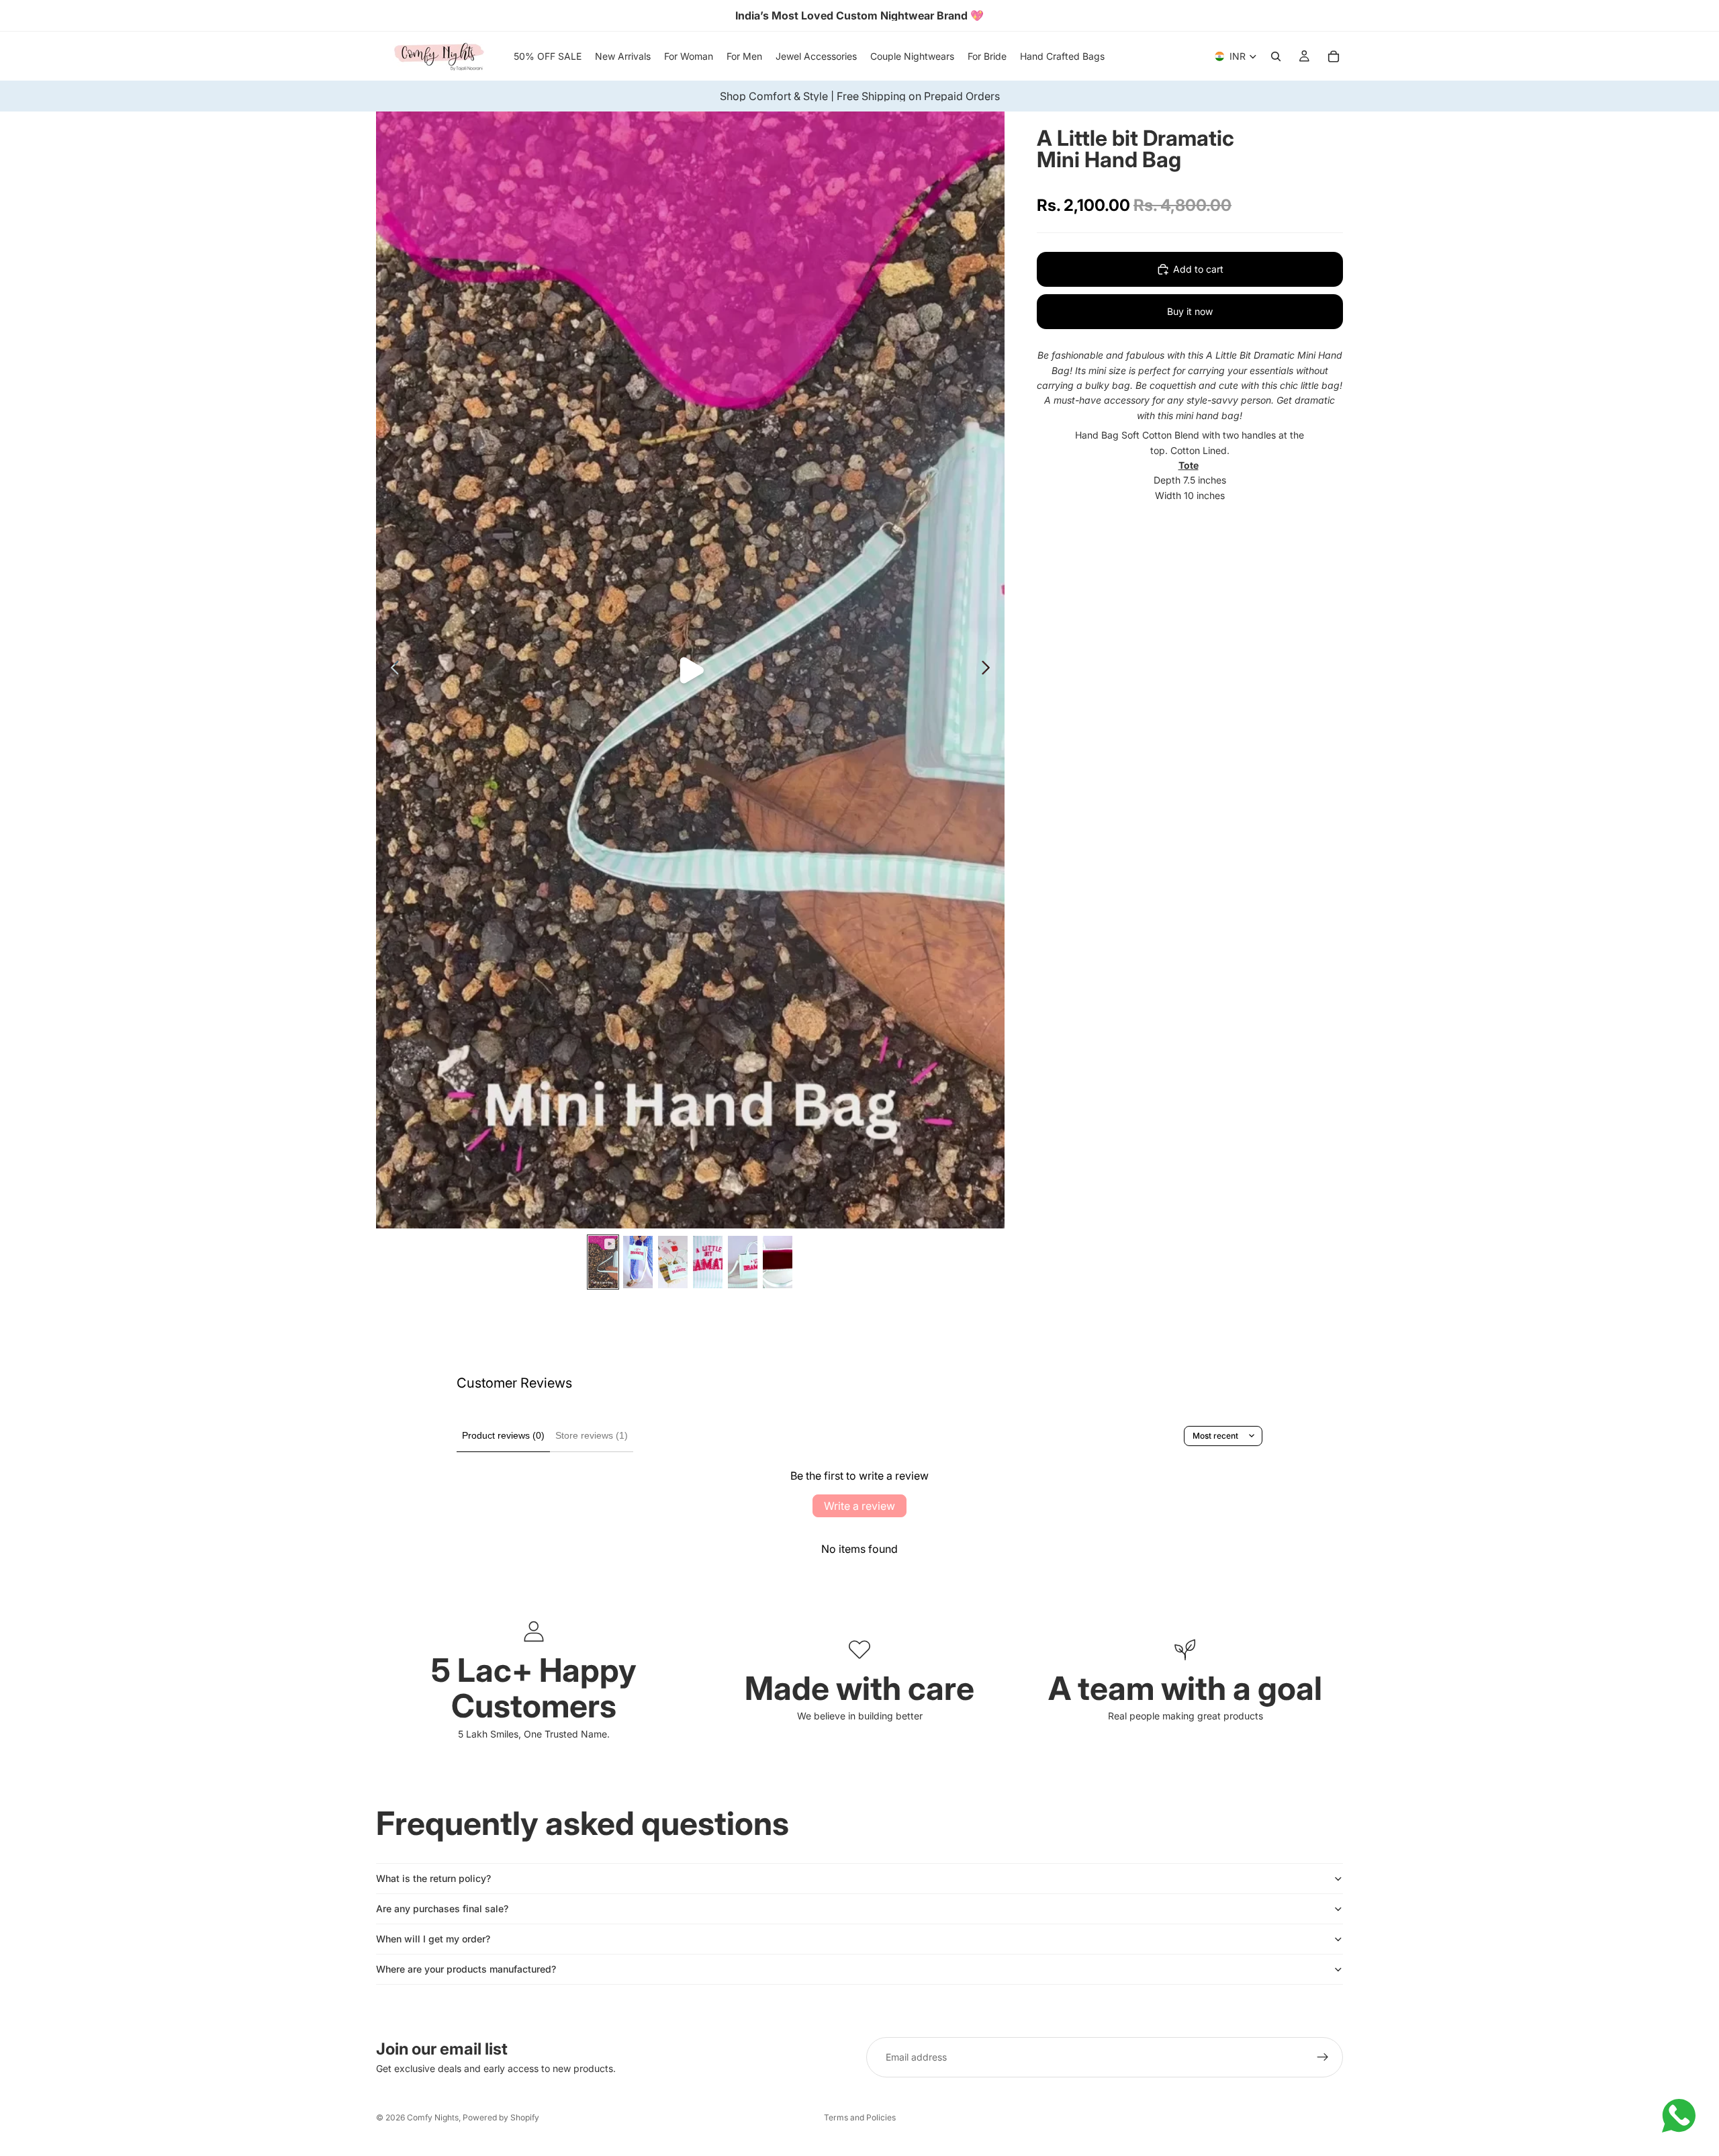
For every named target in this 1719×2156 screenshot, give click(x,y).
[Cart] (1334, 56)
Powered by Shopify (501, 2117)
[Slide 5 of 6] (743, 1262)
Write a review (859, 1506)
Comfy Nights (433, 2117)
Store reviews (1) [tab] (592, 1435)
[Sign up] (1323, 2057)
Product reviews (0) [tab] (503, 1435)
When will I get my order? (433, 1939)
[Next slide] (989, 670)
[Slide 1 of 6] (603, 1262)
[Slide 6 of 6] (778, 1262)
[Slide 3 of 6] (673, 1262)
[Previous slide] (391, 670)
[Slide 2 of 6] (638, 1262)
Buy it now (1190, 311)
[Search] (1276, 56)
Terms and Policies (860, 2117)
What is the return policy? (433, 1878)
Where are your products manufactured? (466, 1969)
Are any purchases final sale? (442, 1908)
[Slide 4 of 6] (708, 1262)
